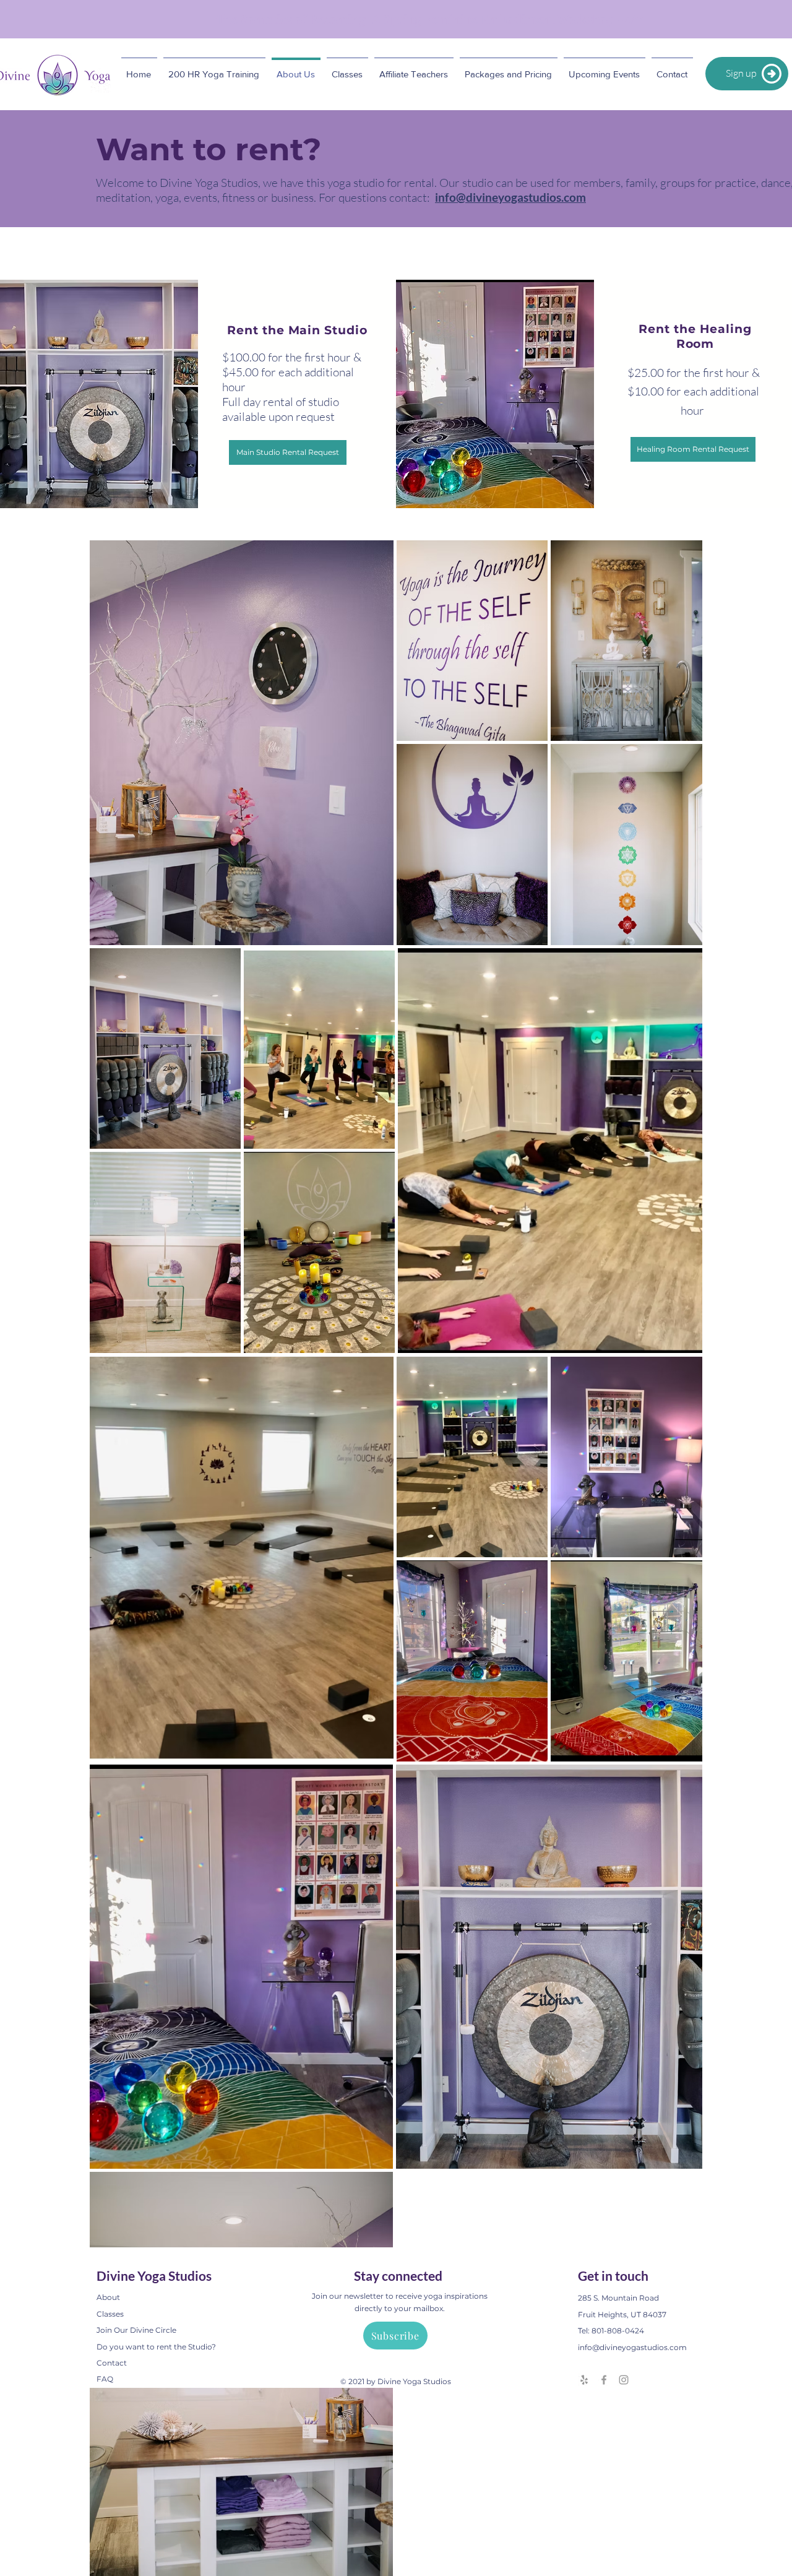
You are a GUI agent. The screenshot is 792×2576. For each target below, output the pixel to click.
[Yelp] (584, 2380)
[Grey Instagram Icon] (624, 2380)
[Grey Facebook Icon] (604, 2380)
